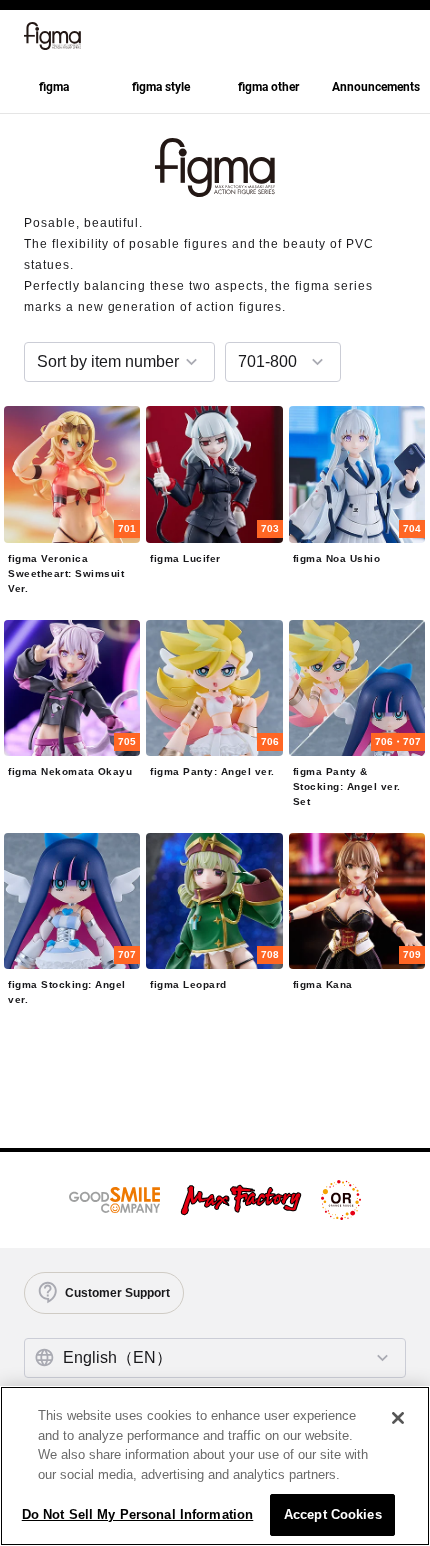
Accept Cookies (333, 1514)
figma (54, 87)
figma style (161, 87)
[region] (215, 1466)
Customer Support (117, 1293)
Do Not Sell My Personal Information (138, 1514)
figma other (268, 87)
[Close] (398, 1418)
